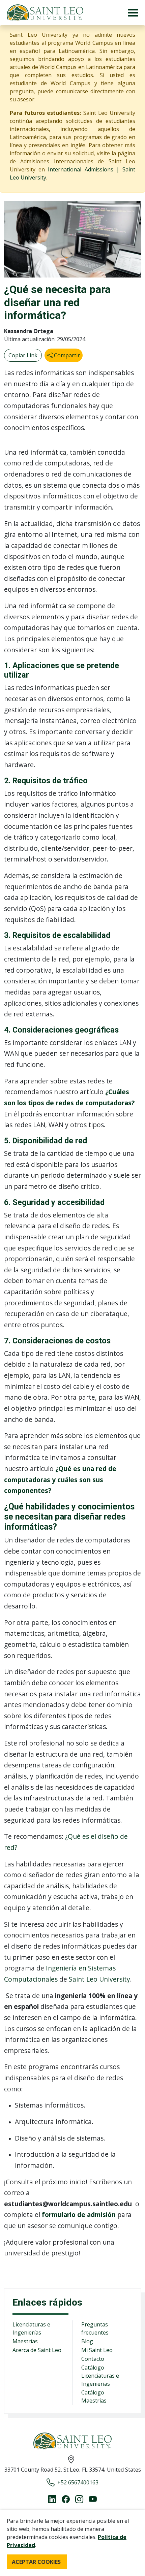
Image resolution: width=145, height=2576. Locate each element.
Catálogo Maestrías (94, 2396)
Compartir (66, 355)
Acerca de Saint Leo (37, 2350)
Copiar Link (23, 355)
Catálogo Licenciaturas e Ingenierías (100, 2376)
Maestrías (25, 2341)
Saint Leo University (99, 1979)
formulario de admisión (79, 2214)
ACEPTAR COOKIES (36, 2562)
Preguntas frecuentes (95, 2328)
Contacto (93, 2359)
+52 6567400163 (78, 2482)
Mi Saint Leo (97, 2350)
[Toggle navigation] (133, 13)
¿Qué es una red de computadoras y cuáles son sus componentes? (60, 1479)
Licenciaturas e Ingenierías (31, 2328)
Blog (87, 2341)
